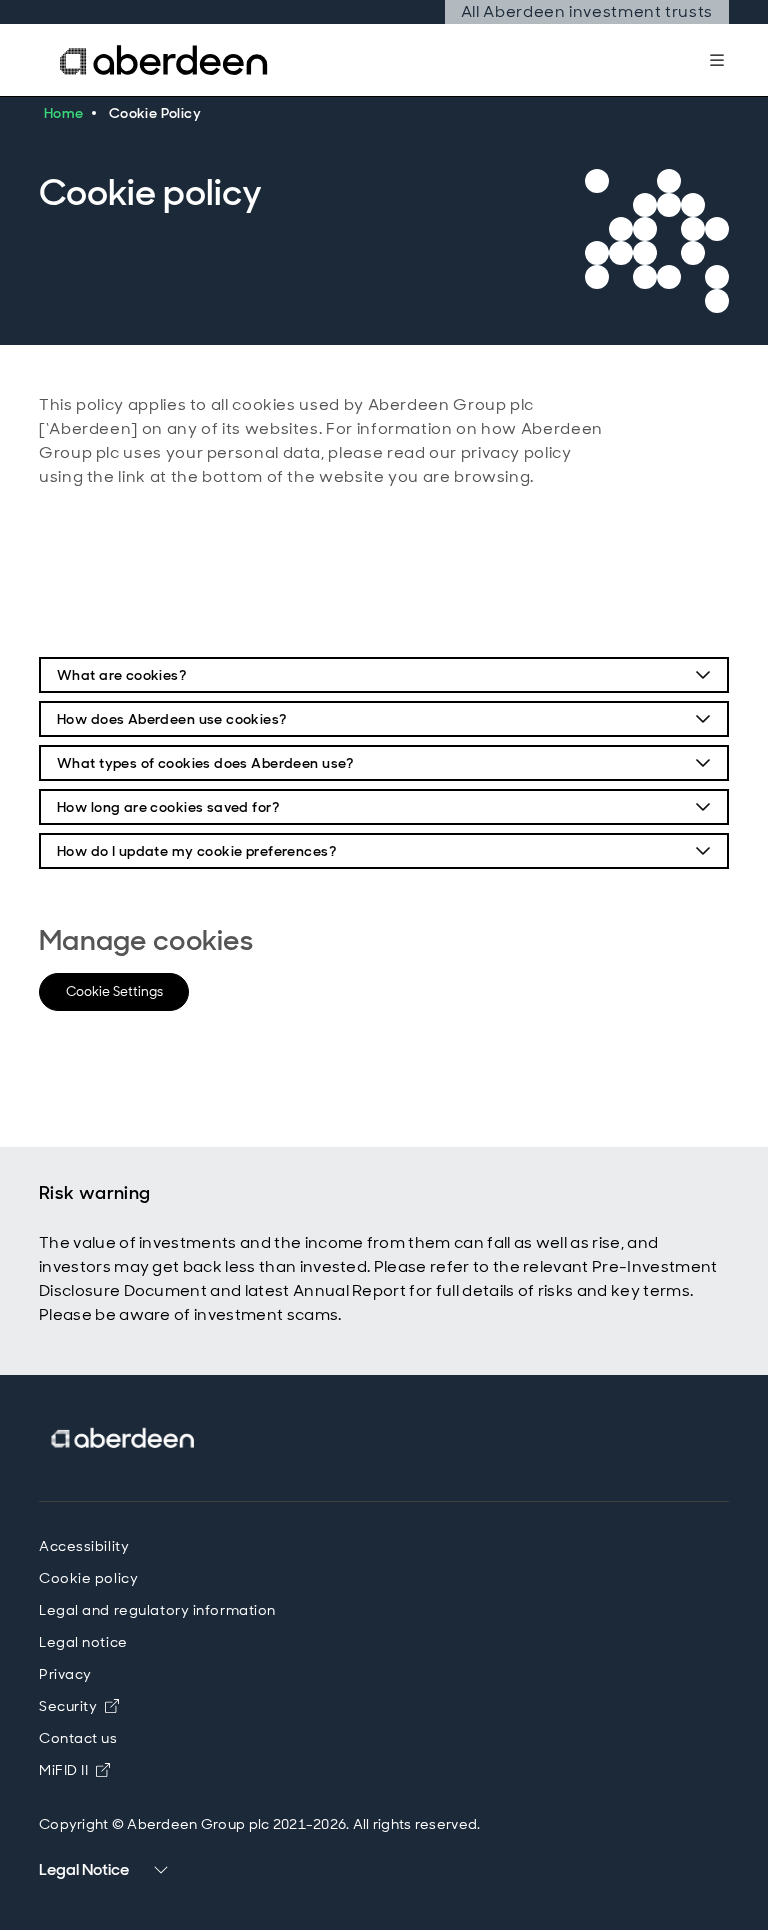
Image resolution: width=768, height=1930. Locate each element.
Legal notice (83, 1642)
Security (68, 1706)
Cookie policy (88, 1578)
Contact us (78, 1738)
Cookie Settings (114, 991)
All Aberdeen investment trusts (586, 12)
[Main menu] (717, 60)
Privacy (65, 1674)
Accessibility (84, 1546)
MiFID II (74, 1770)
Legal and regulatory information (157, 1610)
